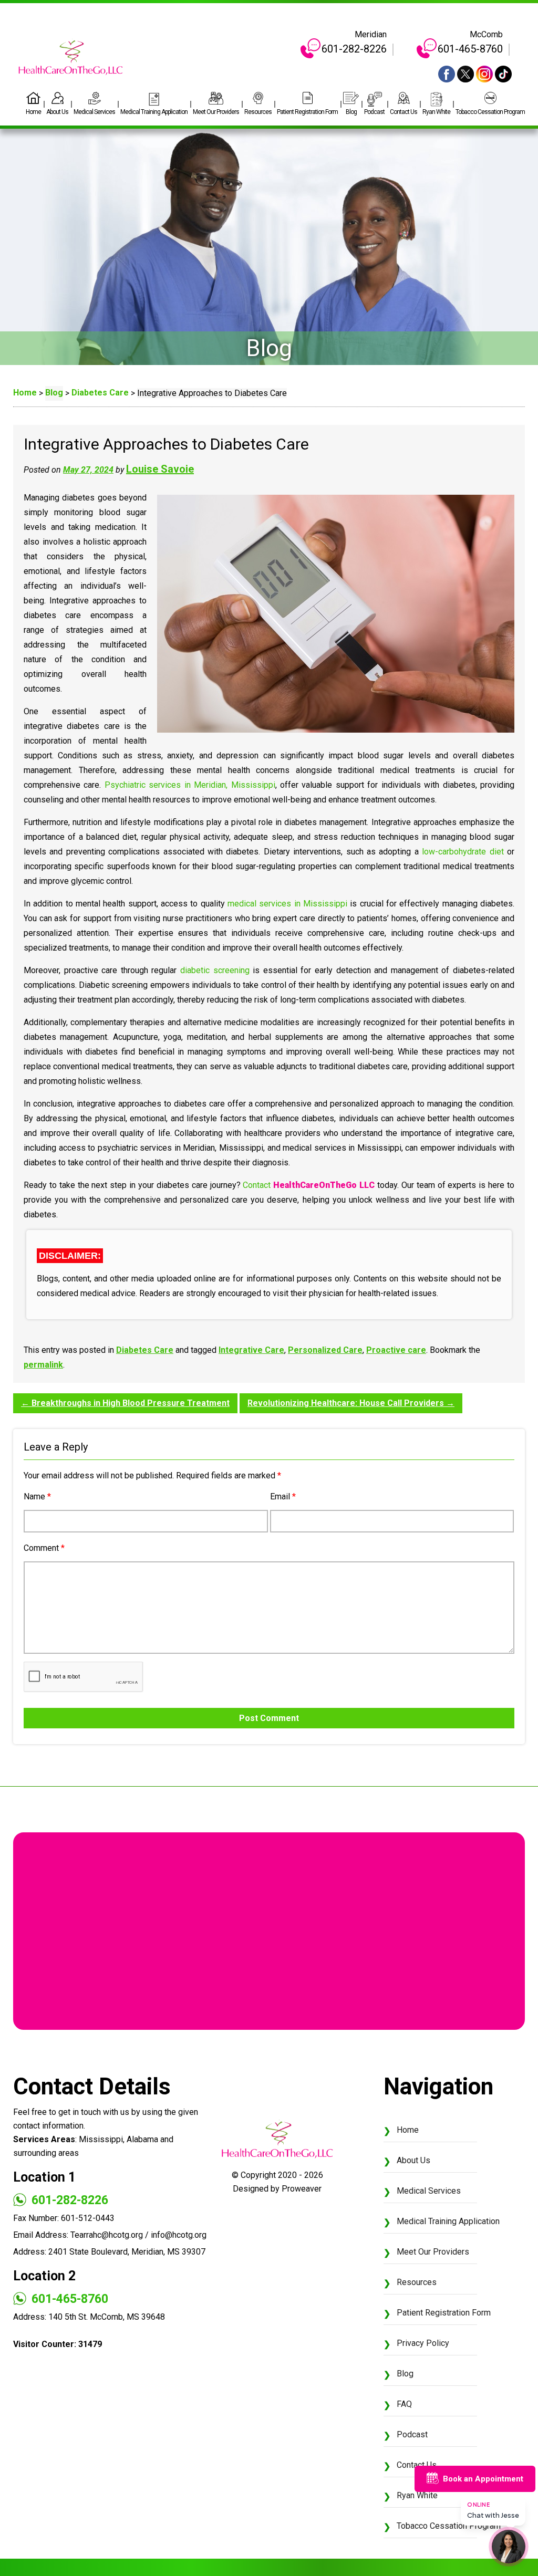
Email (283, 1496)
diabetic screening (215, 970)
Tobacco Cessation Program (490, 112)
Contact (257, 1185)
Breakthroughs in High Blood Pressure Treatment (125, 1403)
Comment (44, 1548)
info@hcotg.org (179, 2235)
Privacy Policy (423, 2343)
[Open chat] (509, 2547)
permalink (43, 1365)
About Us (57, 112)
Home (33, 112)
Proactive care (396, 1350)
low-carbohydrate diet (463, 852)
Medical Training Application (154, 112)
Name (37, 1496)
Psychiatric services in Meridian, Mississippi (190, 785)
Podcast (374, 112)
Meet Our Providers (216, 112)
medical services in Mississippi (287, 904)
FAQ (404, 2404)
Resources (258, 112)
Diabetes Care (145, 1350)
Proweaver (302, 2189)
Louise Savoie (160, 469)
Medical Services (94, 112)
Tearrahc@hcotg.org (107, 2235)
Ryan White (436, 112)
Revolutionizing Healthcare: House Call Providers (351, 1403)
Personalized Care (325, 1350)
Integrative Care (251, 1350)
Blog (351, 112)
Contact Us (403, 112)
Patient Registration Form (307, 112)
